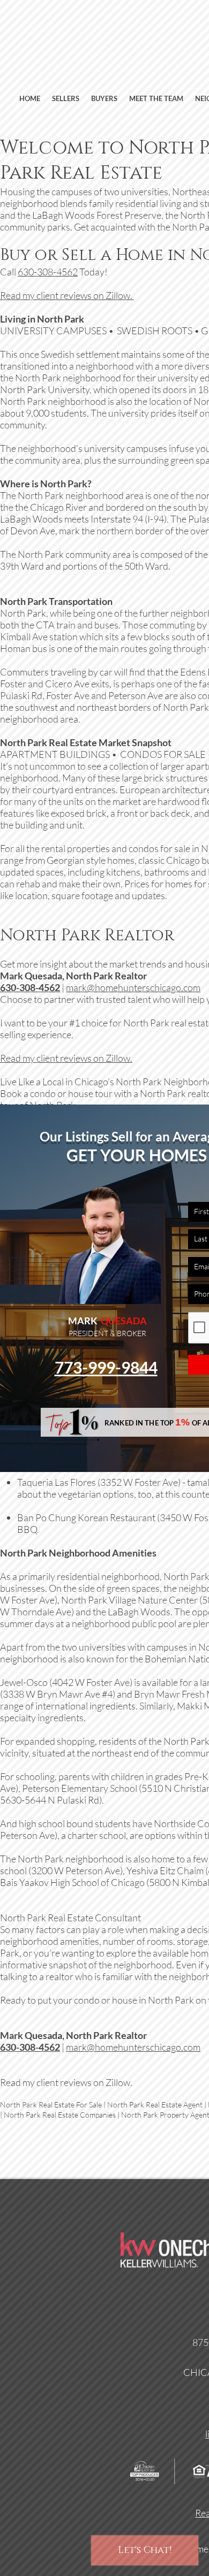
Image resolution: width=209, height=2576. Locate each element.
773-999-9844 (106, 1367)
